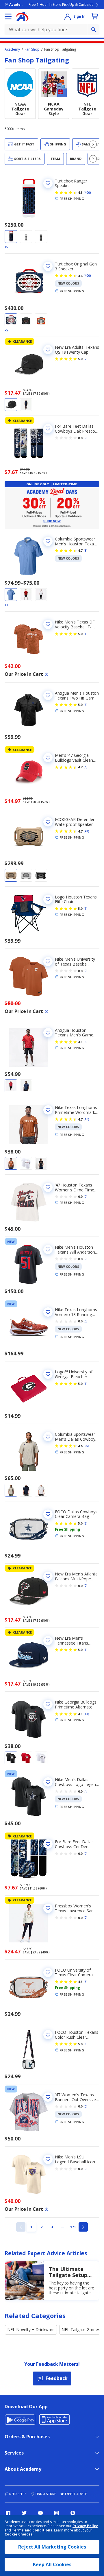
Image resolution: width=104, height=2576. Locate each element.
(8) (86, 1982)
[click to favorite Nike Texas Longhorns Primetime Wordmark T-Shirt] (48, 1110)
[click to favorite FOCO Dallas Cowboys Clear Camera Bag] (48, 1514)
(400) (87, 193)
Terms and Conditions (32, 2530)
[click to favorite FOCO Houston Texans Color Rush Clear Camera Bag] (48, 2035)
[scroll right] (93, 144)
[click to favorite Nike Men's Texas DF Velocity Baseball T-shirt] (48, 624)
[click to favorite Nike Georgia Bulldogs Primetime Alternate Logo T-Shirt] (48, 1704)
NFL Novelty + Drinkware (31, 2329)
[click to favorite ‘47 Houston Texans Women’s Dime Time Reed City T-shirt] (48, 1187)
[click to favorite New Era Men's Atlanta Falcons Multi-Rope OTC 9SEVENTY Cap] (48, 1576)
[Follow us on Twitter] (24, 2513)
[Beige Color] (11, 875)
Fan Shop (32, 49)
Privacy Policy (85, 2526)
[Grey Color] (41, 237)
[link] (21, 2227)
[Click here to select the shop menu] (8, 16)
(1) (86, 634)
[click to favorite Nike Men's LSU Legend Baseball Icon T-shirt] (48, 2159)
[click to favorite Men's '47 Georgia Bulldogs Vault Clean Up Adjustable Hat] (48, 758)
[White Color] (26, 237)
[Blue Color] (11, 237)
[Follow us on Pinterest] (73, 2513)
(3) (86, 551)
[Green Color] (26, 320)
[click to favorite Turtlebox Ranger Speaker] (48, 183)
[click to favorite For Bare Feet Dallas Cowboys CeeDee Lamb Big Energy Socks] (48, 1844)
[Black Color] (11, 405)
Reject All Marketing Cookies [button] (52, 2547)
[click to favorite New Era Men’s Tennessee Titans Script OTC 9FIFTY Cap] (48, 1641)
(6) (86, 705)
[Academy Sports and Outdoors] (22, 16)
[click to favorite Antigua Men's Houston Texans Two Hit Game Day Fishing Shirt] (48, 695)
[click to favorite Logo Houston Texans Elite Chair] (48, 899)
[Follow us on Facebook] (8, 2513)
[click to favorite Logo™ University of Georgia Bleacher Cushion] (48, 1374)
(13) (86, 1714)
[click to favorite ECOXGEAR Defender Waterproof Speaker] (48, 822)
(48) (86, 831)
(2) (86, 359)
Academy (12, 49)
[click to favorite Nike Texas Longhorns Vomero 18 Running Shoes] (48, 1312)
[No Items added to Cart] (95, 16)
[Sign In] (68, 16)
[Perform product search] (94, 29)
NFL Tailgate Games (81, 2329)
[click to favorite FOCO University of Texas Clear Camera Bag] (48, 1972)
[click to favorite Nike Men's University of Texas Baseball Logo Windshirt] (48, 962)
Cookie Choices (19, 2534)
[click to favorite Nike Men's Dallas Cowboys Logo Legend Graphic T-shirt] (48, 1782)
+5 (6, 247)
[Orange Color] (41, 320)
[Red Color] (26, 595)
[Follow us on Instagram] (57, 2513)
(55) (86, 1446)
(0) (86, 438)
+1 (6, 605)
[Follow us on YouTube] (40, 2513)
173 (74, 2227)
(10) (86, 1119)
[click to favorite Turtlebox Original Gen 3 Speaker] (48, 266)
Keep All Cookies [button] (52, 2564)
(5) (86, 1523)
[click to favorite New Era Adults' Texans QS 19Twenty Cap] (48, 350)
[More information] (47, 674)
